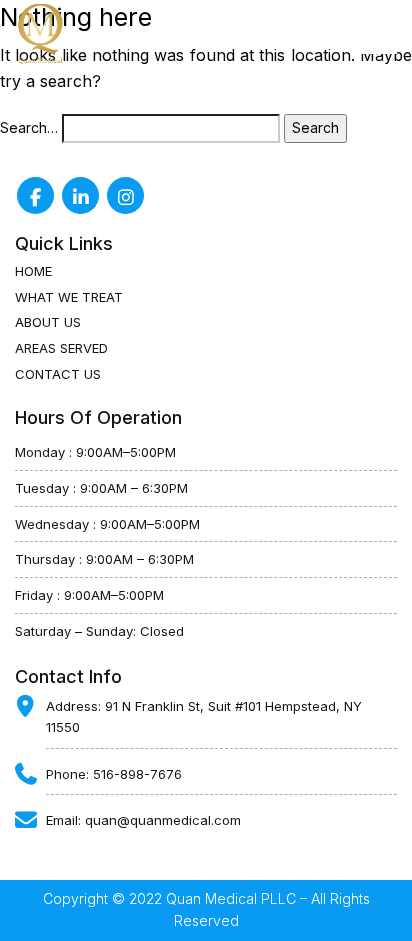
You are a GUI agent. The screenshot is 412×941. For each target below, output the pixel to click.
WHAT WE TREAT (69, 297)
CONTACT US (58, 374)
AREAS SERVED (61, 348)
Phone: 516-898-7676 (114, 774)
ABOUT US (48, 322)
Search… (29, 127)
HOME (33, 271)
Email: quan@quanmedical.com (143, 820)
